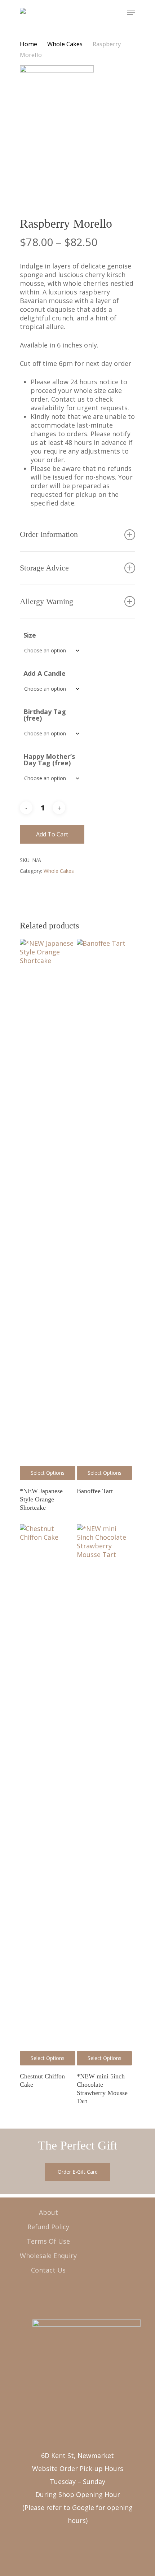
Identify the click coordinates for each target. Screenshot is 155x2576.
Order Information (49, 534)
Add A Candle (45, 673)
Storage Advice (44, 568)
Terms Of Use (48, 2241)
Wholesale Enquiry (48, 2256)
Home (28, 44)
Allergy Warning (46, 602)
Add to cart (52, 834)
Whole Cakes (65, 44)
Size (30, 635)
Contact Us (48, 2270)
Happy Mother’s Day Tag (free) (49, 760)
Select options (48, 1473)
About (48, 2212)
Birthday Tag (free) (45, 715)
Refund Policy (48, 2227)
